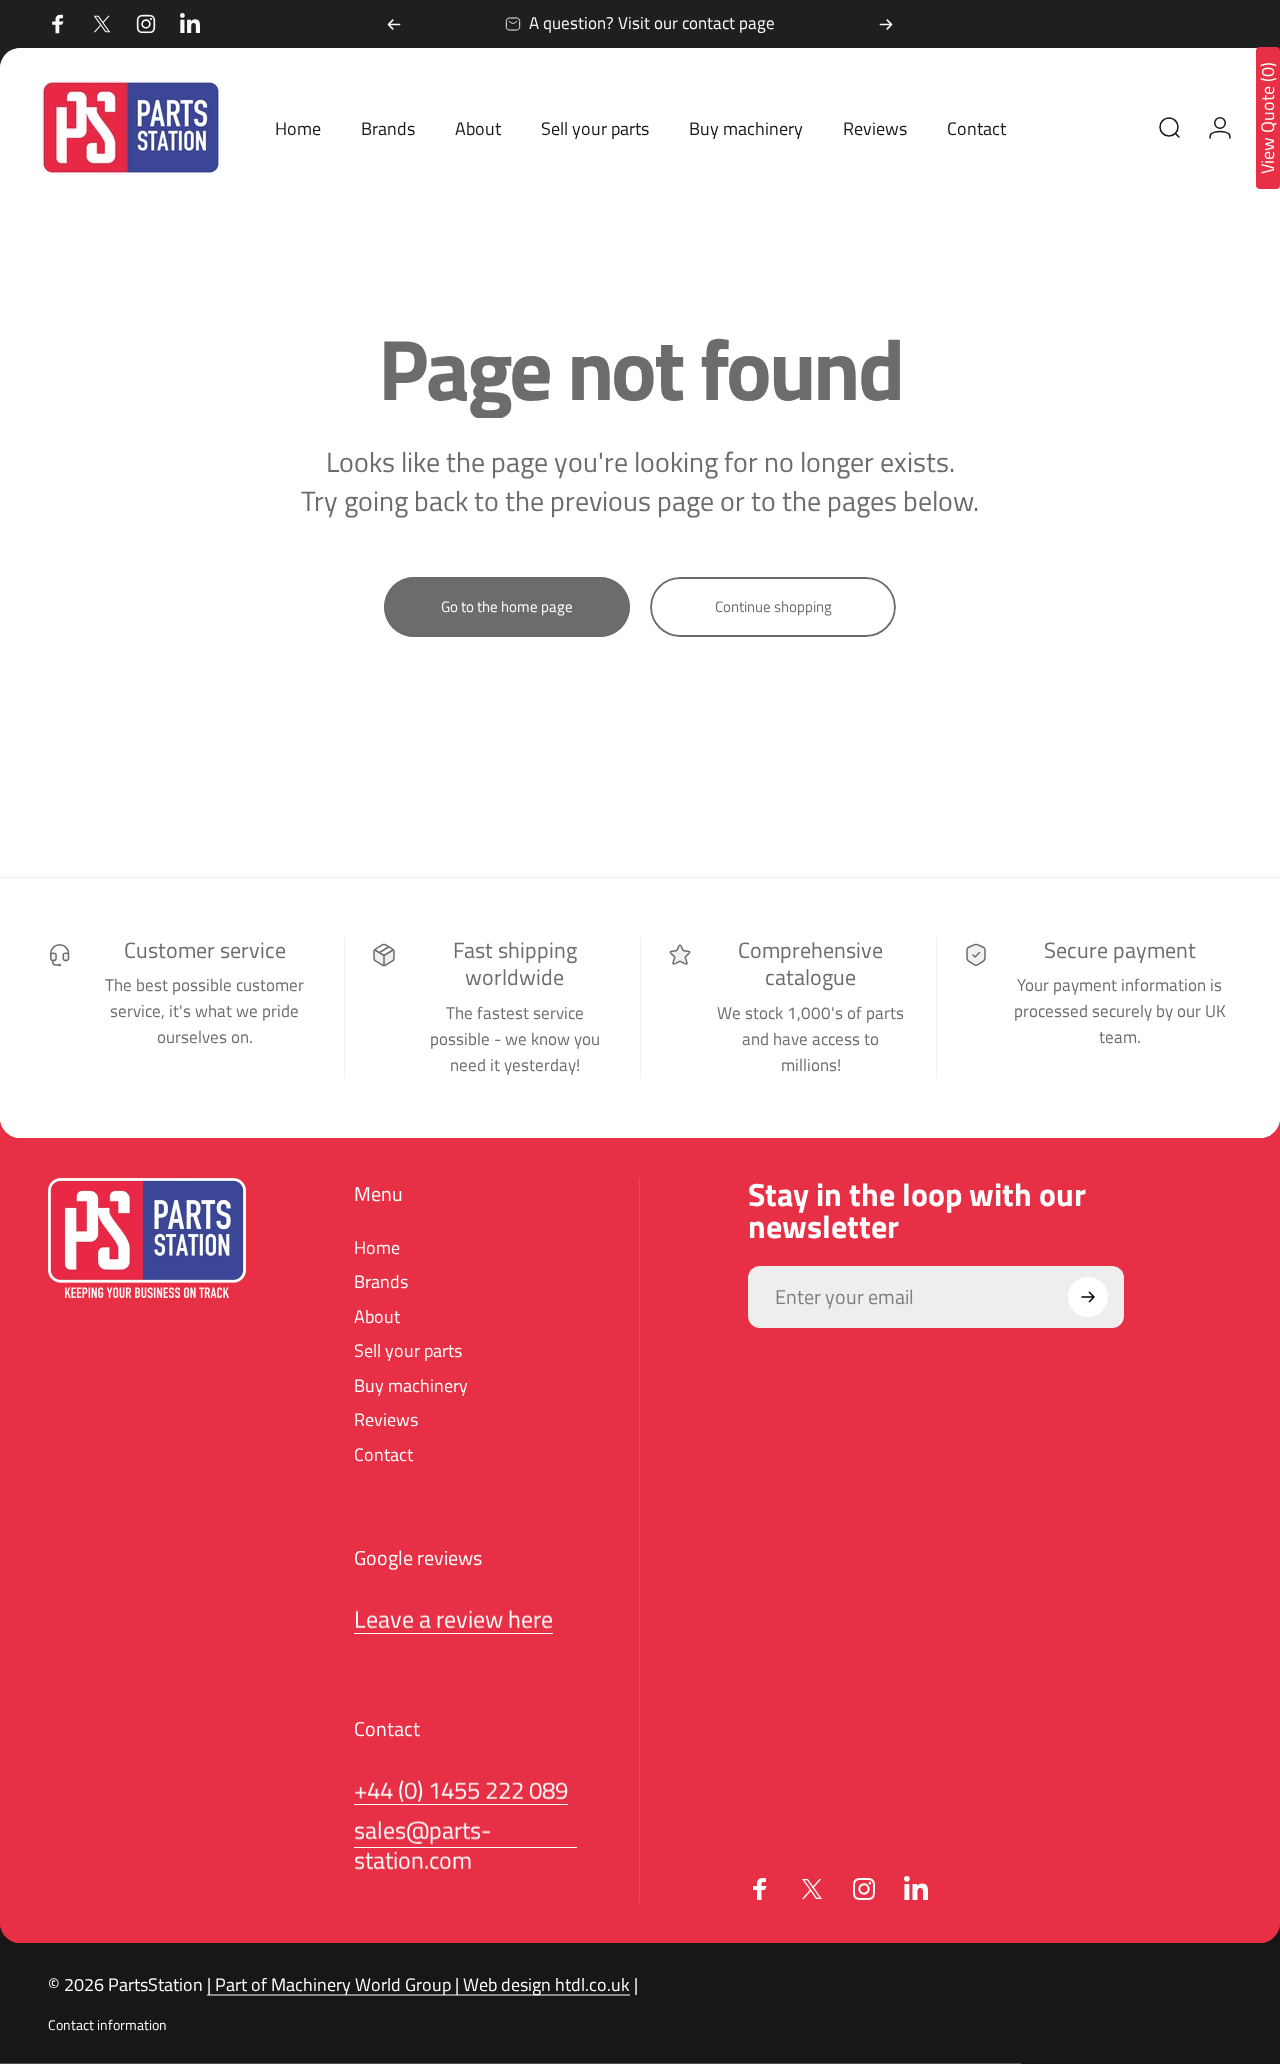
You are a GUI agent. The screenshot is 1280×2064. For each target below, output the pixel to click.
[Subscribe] (1088, 1297)
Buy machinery (411, 1386)
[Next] (886, 24)
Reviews (386, 1420)
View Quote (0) (1268, 118)
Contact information (107, 2025)
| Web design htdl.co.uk (540, 1984)
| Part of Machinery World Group (329, 1984)
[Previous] (394, 24)
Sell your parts (408, 1351)
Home (377, 1248)
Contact (383, 1455)
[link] (461, 1790)
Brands (381, 1282)
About (377, 1317)
